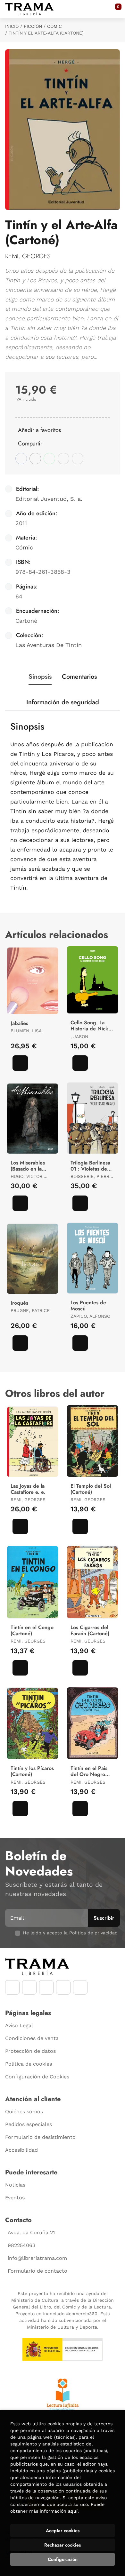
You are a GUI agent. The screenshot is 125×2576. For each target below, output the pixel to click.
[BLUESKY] (80, 1987)
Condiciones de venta (32, 2038)
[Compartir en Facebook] (21, 459)
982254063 (21, 2245)
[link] (20, 1063)
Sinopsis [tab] (40, 677)
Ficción (33, 26)
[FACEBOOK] (12, 1987)
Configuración (63, 2559)
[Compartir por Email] (63, 459)
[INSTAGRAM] (29, 1987)
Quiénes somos (24, 2112)
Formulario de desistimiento (40, 2137)
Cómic (54, 26)
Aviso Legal (19, 2025)
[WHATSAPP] (63, 1987)
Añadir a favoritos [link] (39, 430)
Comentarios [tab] (79, 677)
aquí (73, 2511)
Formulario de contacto (37, 2271)
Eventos (15, 2198)
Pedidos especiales (29, 2124)
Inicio (12, 26)
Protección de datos (30, 2051)
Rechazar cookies (63, 2545)
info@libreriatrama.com (37, 2258)
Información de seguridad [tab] (63, 702)
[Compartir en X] (35, 459)
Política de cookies (29, 2064)
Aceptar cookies (63, 2531)
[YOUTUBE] (46, 1987)
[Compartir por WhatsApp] (49, 459)
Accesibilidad (21, 2150)
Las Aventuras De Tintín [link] (49, 645)
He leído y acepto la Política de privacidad (70, 1933)
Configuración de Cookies (37, 2077)
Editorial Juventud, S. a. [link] (49, 499)
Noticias (15, 2185)
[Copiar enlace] (78, 459)
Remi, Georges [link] (28, 256)
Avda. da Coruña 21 (31, 2232)
